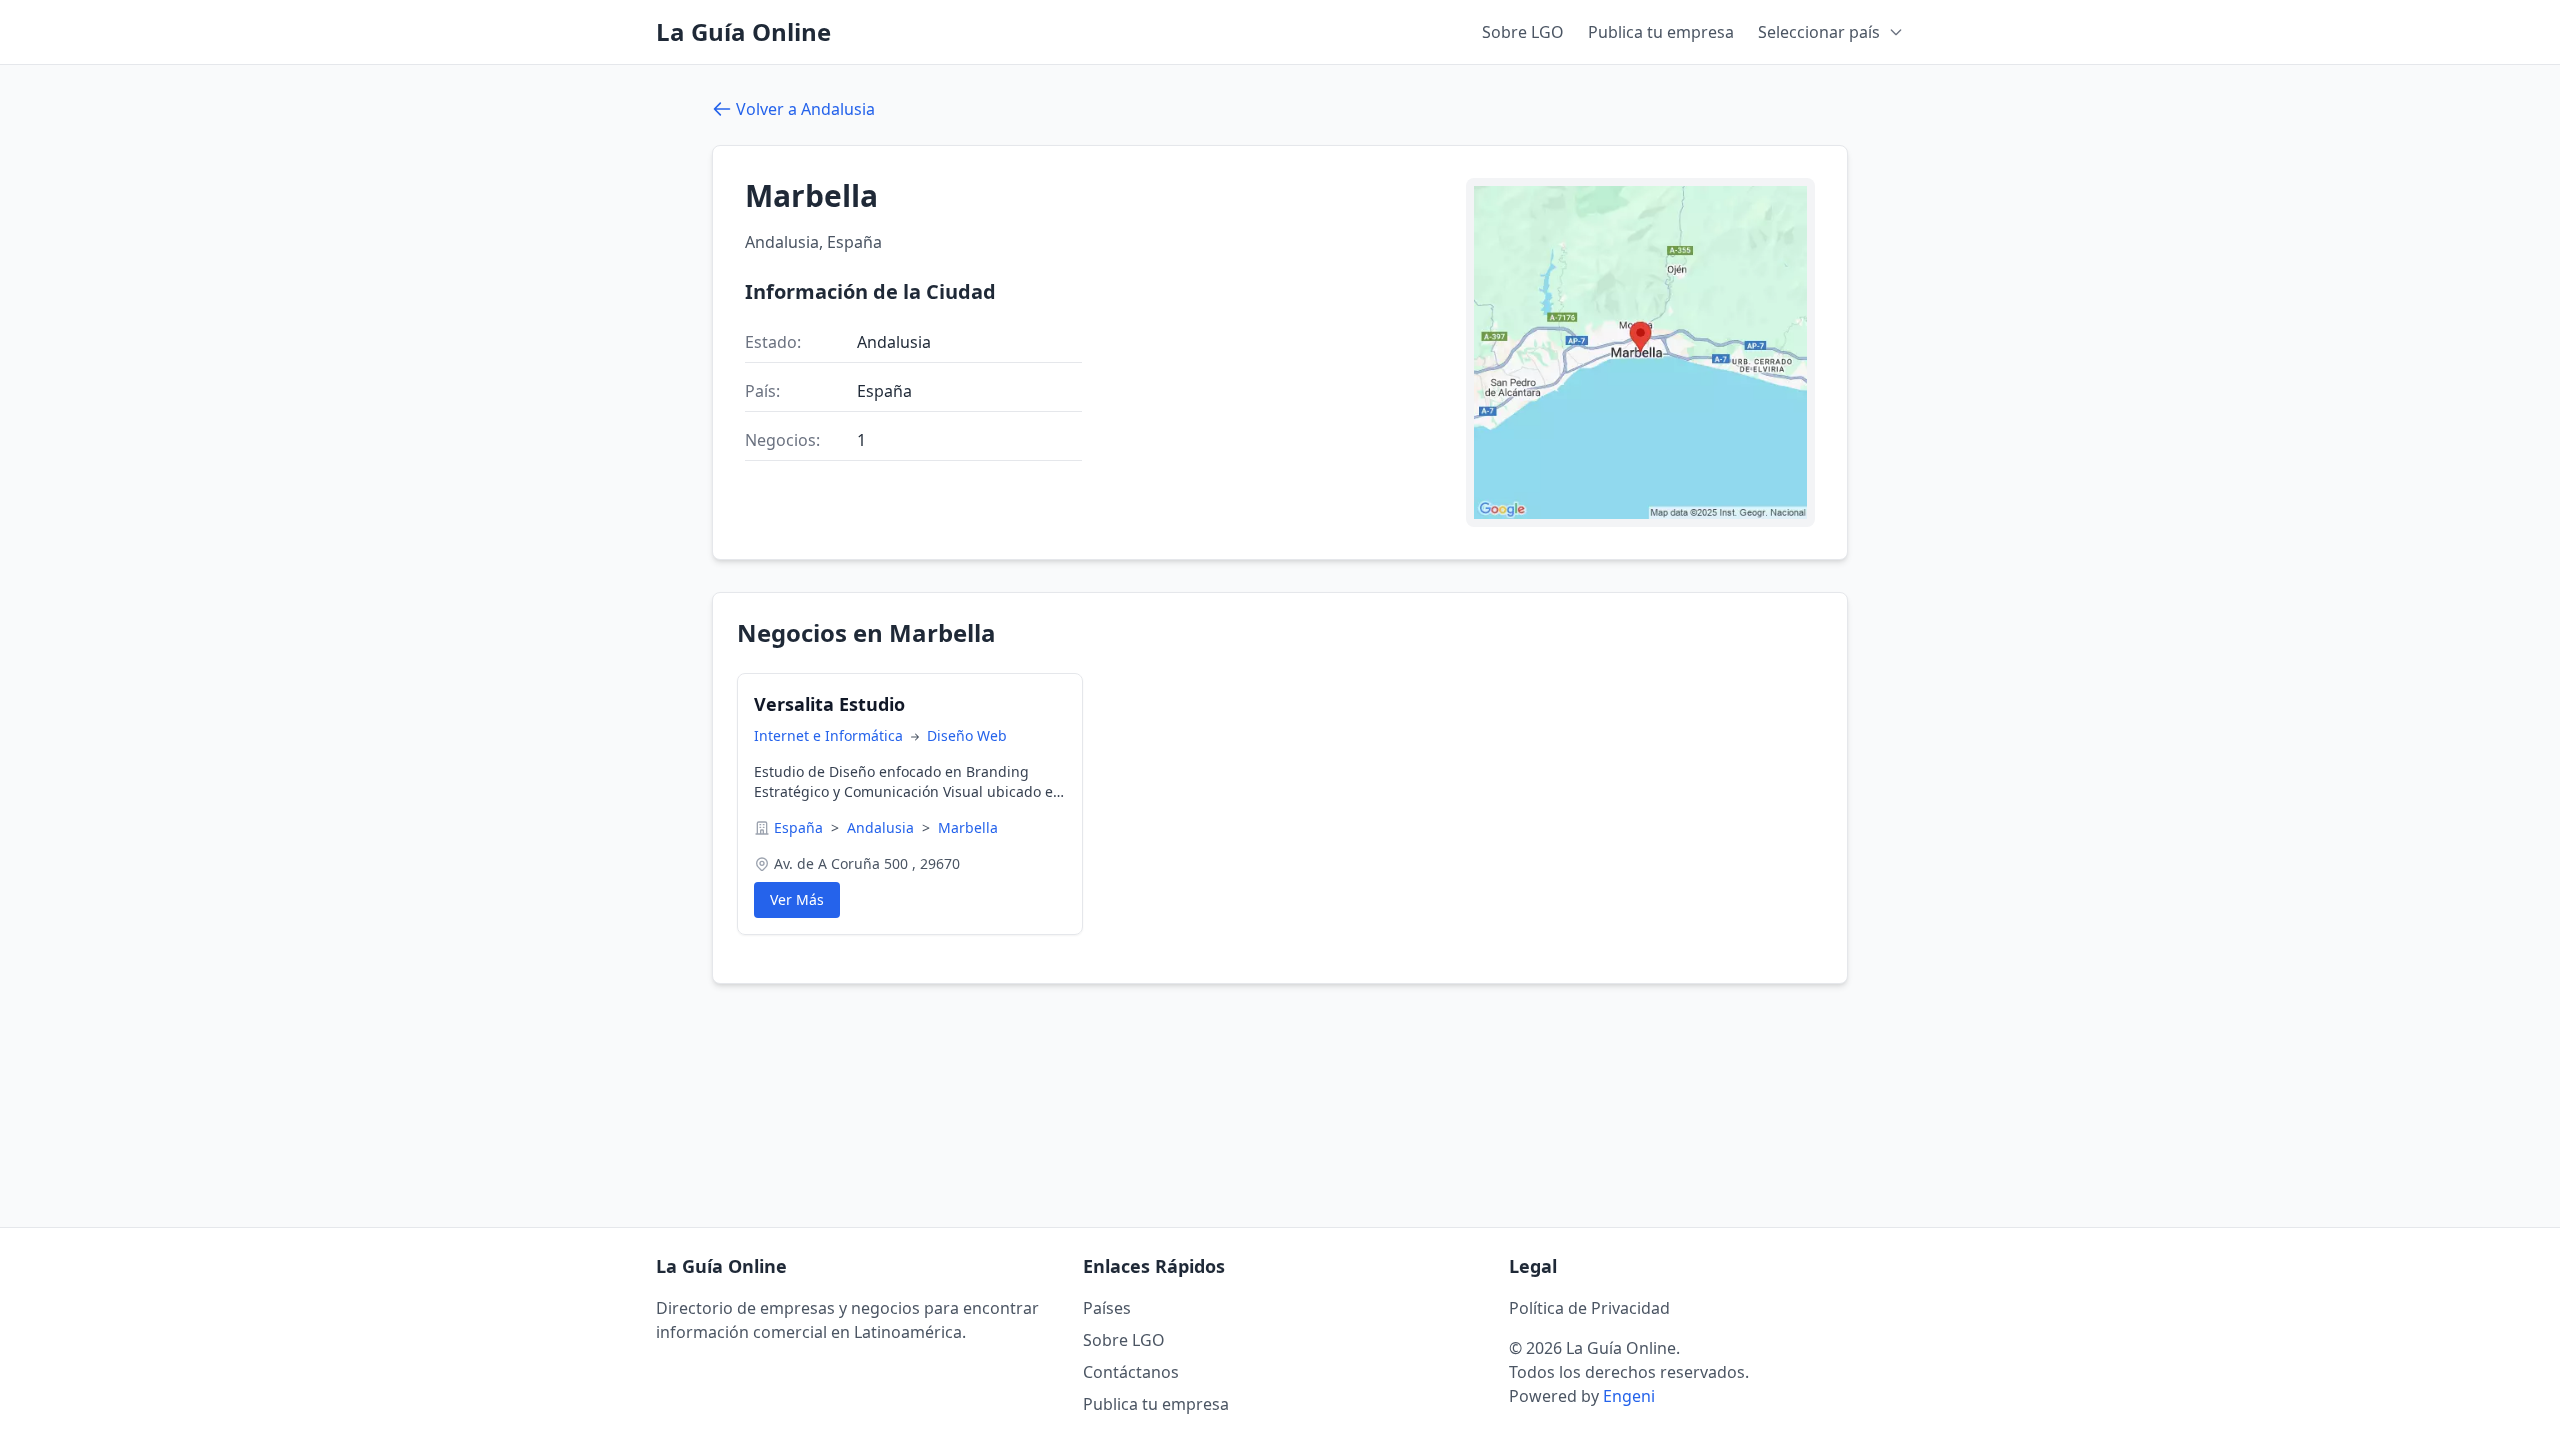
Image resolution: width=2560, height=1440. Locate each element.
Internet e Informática (830, 735)
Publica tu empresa (1661, 32)
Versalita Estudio (829, 704)
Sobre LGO (1523, 32)
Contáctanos (1131, 1372)
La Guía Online (743, 32)
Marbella (968, 827)
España (800, 827)
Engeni (1629, 1396)
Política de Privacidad (1589, 1308)
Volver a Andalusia (805, 109)
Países (1107, 1308)
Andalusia (882, 827)
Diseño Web (967, 735)
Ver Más (797, 899)
